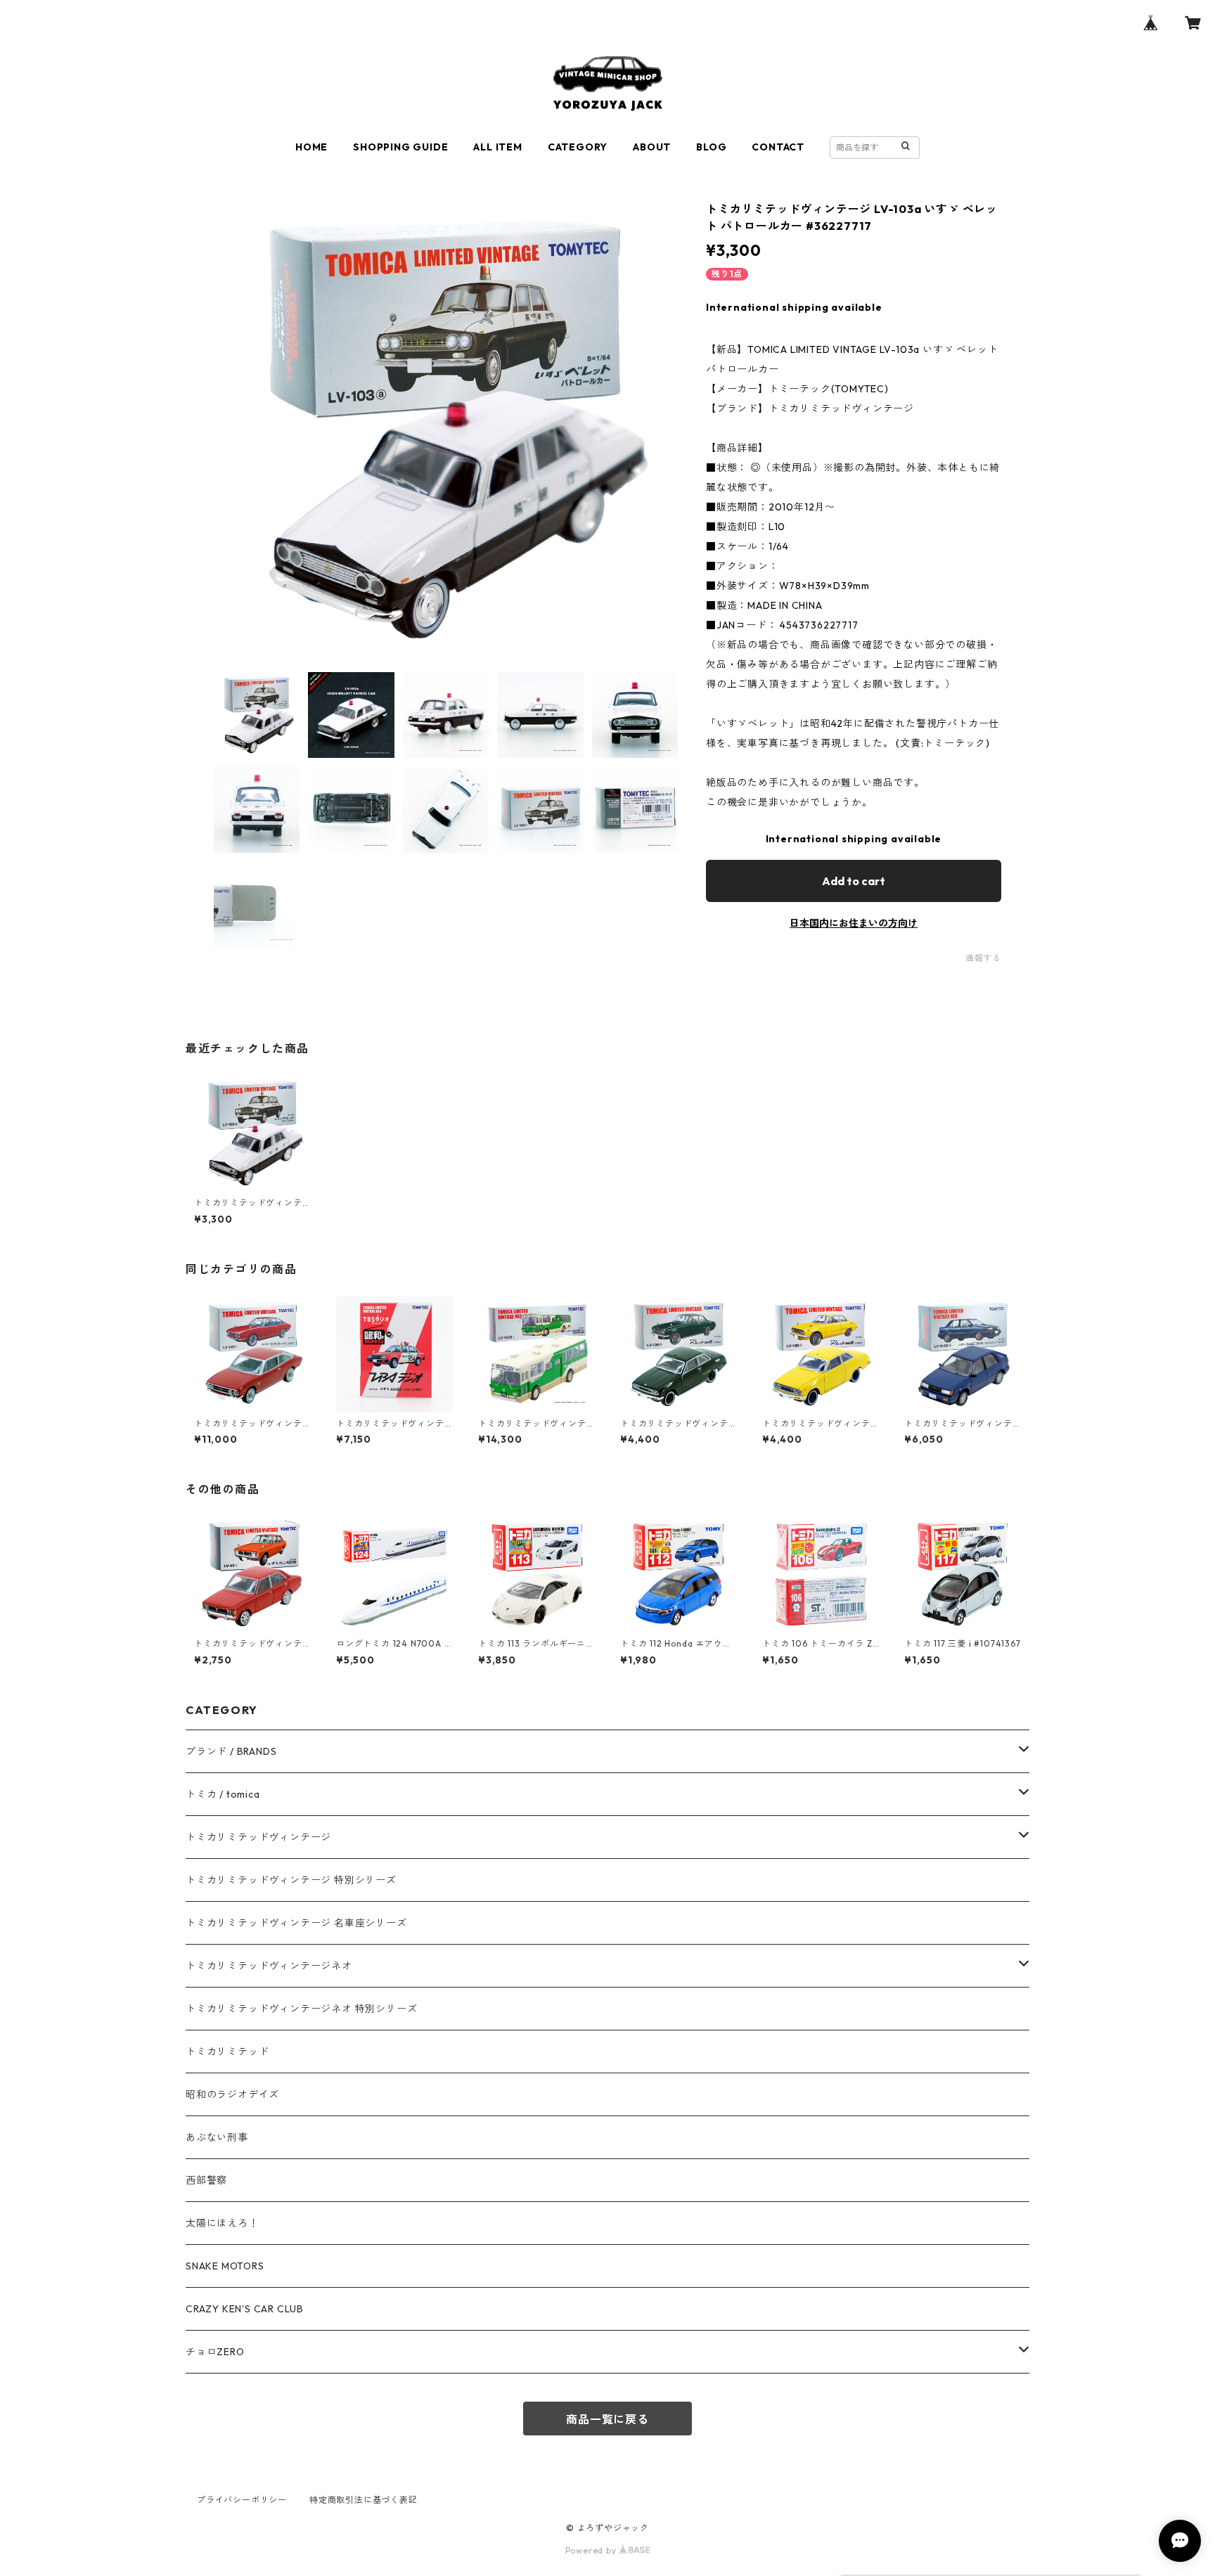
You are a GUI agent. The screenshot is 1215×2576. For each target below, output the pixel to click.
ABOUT (652, 147)
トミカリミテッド (227, 2052)
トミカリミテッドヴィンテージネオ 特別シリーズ (301, 2009)
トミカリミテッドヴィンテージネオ (269, 1966)
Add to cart (854, 881)
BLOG (711, 147)
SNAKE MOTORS (225, 2266)
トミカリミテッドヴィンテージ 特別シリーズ (291, 1880)
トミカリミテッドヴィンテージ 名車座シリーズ (296, 1923)
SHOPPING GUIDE (400, 147)
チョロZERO (215, 2352)
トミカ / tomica (223, 1794)
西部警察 (206, 2180)
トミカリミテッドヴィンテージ (258, 1837)
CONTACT (778, 147)
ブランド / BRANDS (231, 1751)
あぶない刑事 (217, 2137)
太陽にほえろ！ (222, 2223)
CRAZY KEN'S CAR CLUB (245, 2309)
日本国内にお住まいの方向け (854, 923)
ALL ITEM (497, 147)
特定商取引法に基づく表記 (364, 2500)
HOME (311, 147)
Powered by (592, 2550)
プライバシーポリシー (242, 2500)
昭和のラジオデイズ (232, 2094)
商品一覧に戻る (607, 2419)
